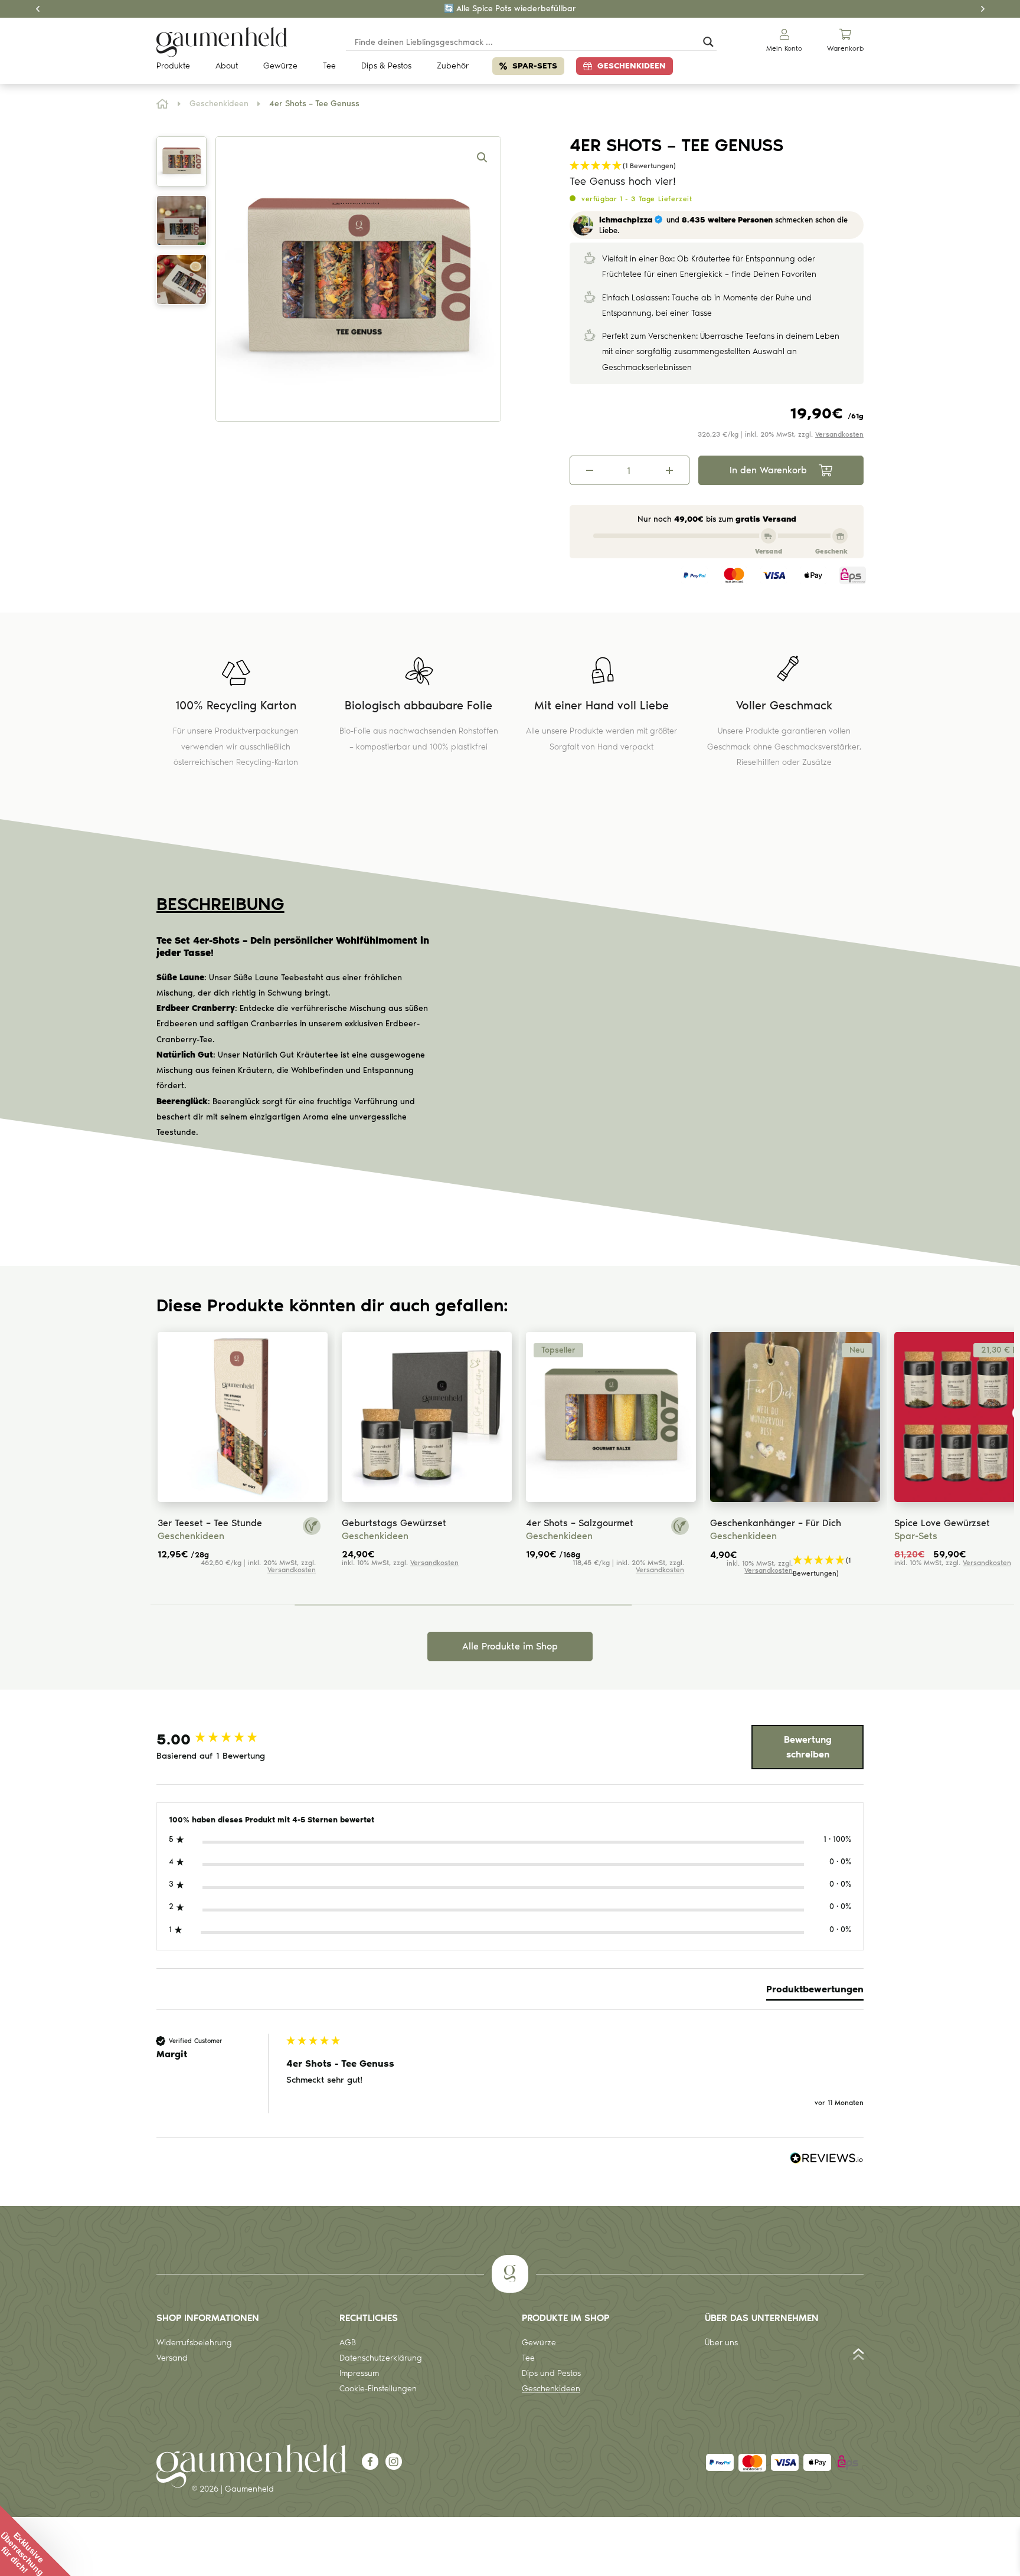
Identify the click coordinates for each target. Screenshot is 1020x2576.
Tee (329, 66)
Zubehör (453, 66)
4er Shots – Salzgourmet (580, 1523)
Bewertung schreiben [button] (808, 1747)
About (227, 66)
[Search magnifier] (708, 42)
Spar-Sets (535, 66)
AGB (348, 2343)
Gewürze (280, 66)
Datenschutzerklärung (381, 2358)
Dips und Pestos (551, 2373)
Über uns (721, 2343)
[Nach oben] (859, 2357)
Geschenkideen (632, 66)
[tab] (815, 1992)
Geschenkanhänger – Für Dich (776, 1523)
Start (163, 104)
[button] (482, 158)
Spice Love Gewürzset (942, 1523)
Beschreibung (220, 904)
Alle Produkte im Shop (510, 1646)
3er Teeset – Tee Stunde (210, 1523)
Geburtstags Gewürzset (394, 1523)
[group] (218, 1739)
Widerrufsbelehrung (194, 2343)
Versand (172, 2358)
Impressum (359, 2373)
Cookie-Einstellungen (378, 2389)
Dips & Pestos (386, 66)
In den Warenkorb (768, 470)
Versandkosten (839, 434)
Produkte (173, 66)
